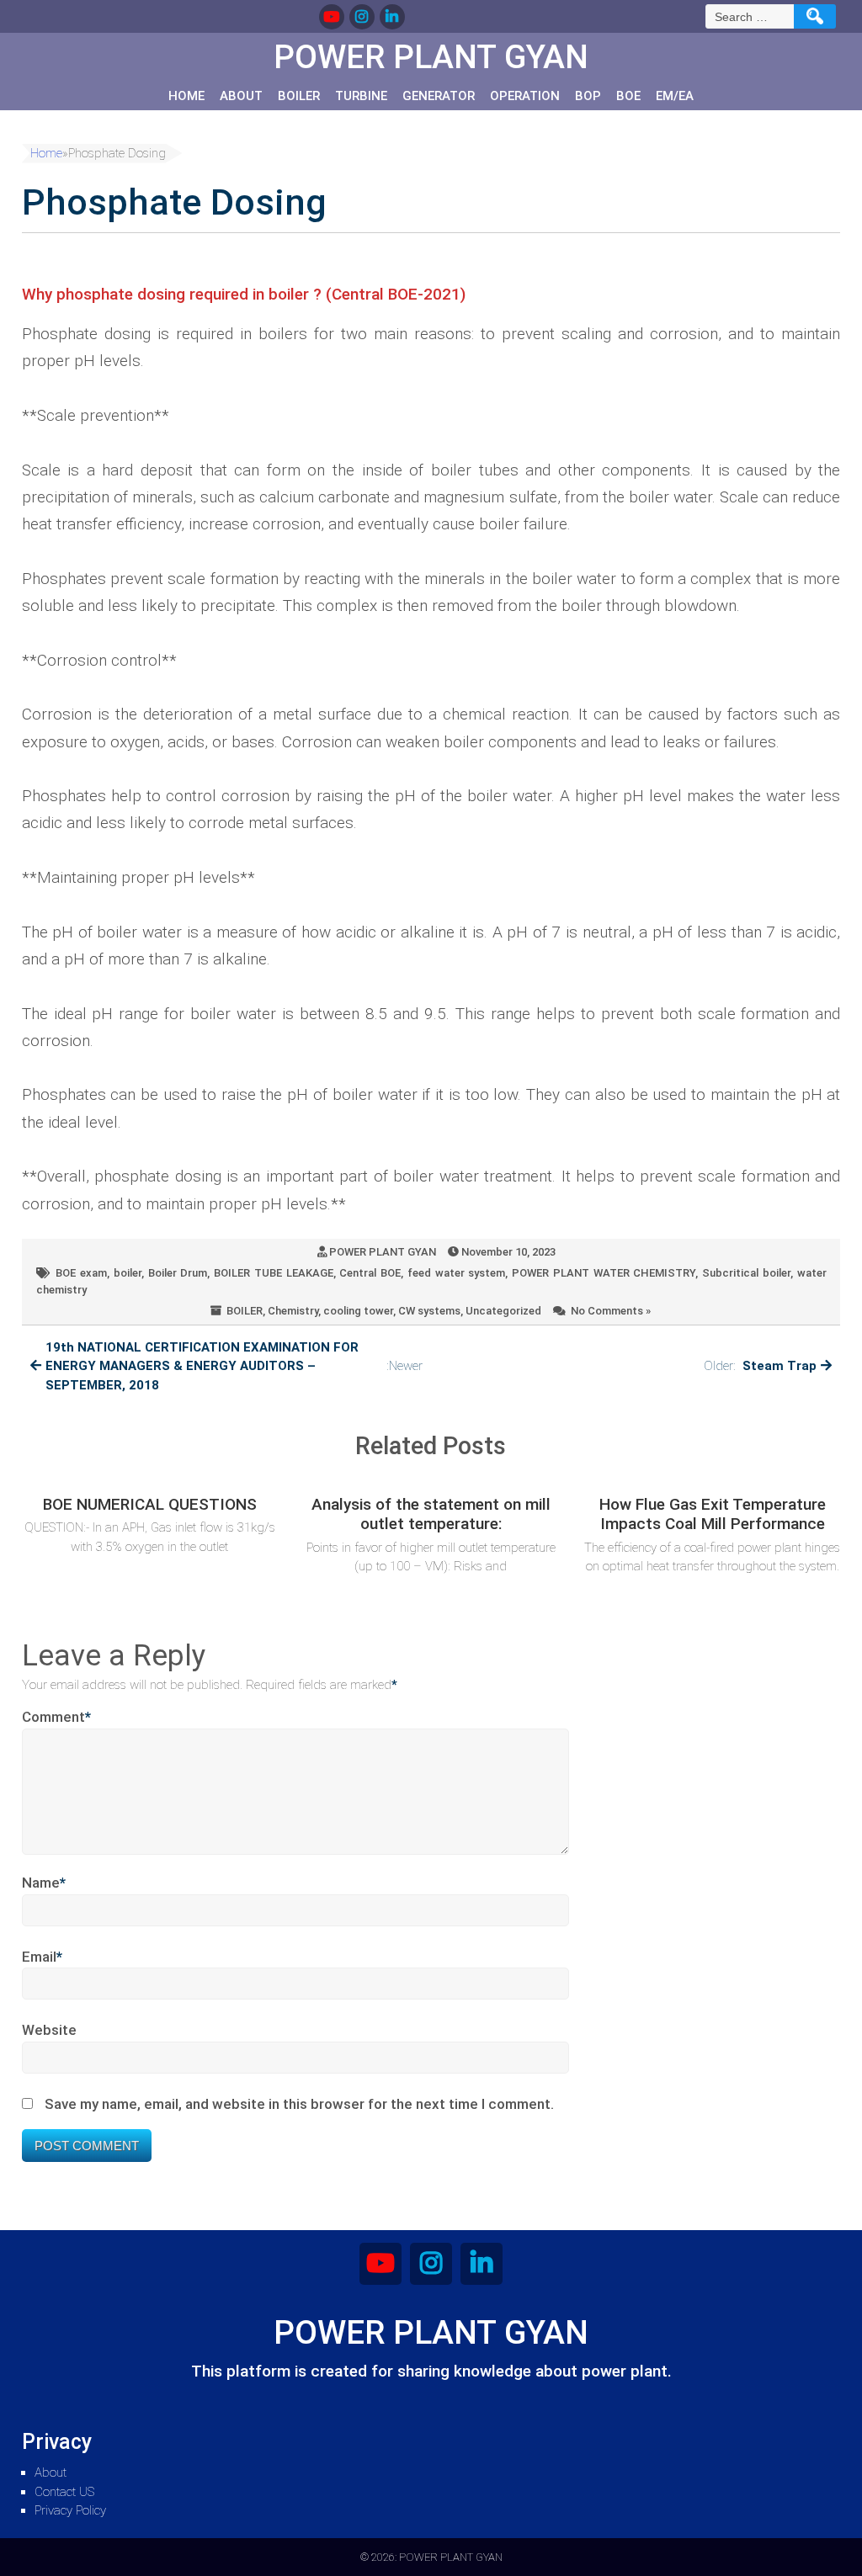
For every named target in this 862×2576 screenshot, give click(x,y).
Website (49, 2030)
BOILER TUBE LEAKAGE (273, 1273)
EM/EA (675, 96)
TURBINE (361, 96)
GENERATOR (439, 96)
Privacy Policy (70, 2510)
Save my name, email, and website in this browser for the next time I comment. (299, 2104)
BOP (588, 96)
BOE (628, 96)
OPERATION (525, 96)
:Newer (234, 1366)
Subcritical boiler (746, 1273)
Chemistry (293, 1311)
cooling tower (358, 1311)
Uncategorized (503, 1311)
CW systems (429, 1311)
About (241, 96)
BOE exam (81, 1273)
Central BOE (370, 1273)
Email (42, 1957)
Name (44, 1883)
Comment (56, 1717)
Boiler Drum (178, 1273)
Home (186, 96)
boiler (128, 1273)
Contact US (64, 2492)
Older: (760, 1366)
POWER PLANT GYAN (383, 1252)
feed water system (456, 1273)
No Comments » (611, 1311)
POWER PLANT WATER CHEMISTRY (604, 1273)
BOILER (299, 96)
